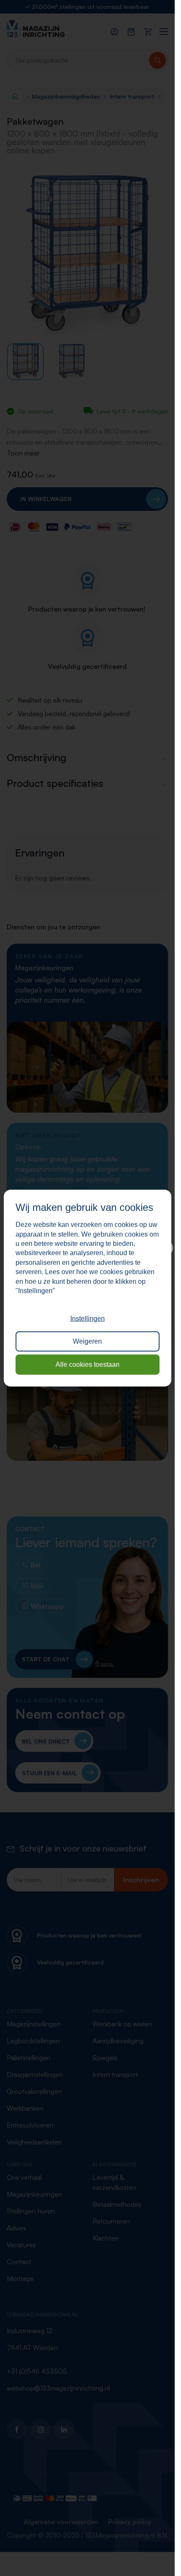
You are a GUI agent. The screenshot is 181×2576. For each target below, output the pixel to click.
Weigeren (87, 1341)
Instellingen (88, 1319)
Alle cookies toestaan (88, 1364)
